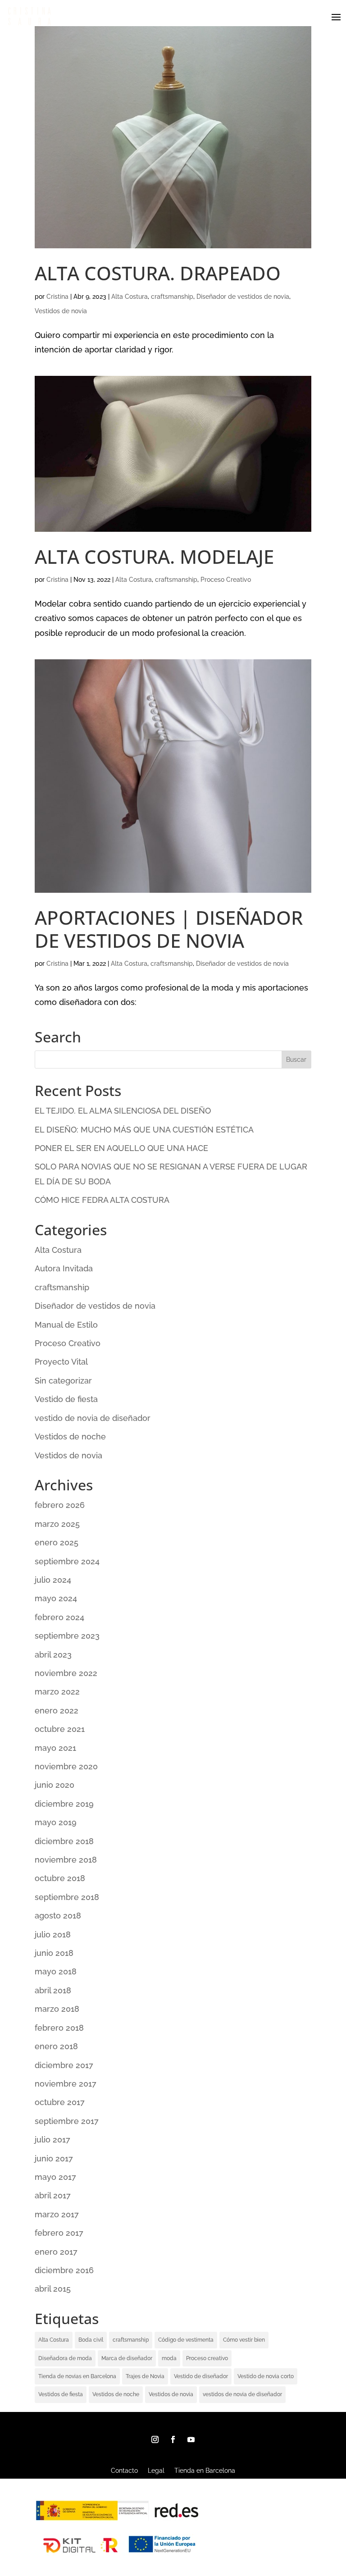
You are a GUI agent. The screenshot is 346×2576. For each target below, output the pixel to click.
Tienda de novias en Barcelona (77, 2376)
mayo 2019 (56, 1822)
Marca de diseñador (127, 2358)
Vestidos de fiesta (61, 2394)
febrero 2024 (59, 1617)
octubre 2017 (60, 2102)
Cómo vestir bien (244, 2340)
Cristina (57, 297)
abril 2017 (53, 2195)
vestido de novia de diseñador (93, 1418)
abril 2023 (53, 1655)
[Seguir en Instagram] (155, 2439)
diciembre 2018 (64, 1841)
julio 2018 (53, 1934)
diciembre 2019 (64, 1804)
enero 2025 (57, 1542)
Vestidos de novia (61, 311)
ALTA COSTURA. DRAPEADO (158, 273)
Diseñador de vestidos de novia (243, 297)
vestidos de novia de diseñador (242, 2394)
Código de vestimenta (186, 2340)
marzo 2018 (57, 2009)
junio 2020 (55, 1785)
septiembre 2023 (67, 1636)
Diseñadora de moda (65, 2358)
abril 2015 (53, 2289)
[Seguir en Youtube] (191, 2439)
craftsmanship (172, 297)
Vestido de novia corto (266, 2376)
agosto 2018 (58, 1916)
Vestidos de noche (70, 1436)
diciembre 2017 (64, 2065)
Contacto (124, 2471)
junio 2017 (54, 2158)
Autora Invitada (64, 1268)
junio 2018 (54, 1953)
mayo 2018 (56, 1971)
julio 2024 (53, 1580)
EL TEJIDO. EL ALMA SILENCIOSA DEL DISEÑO (123, 1111)
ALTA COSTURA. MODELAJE (154, 556)
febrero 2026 (60, 1505)
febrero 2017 (59, 2233)
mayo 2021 (55, 1748)
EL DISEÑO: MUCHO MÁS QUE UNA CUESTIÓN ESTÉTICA (144, 1130)
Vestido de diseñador (201, 2376)
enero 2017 (56, 2252)
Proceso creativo (207, 2358)
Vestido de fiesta (66, 1399)
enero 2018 (56, 2046)
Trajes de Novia (145, 2376)
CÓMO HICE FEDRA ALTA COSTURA (102, 1200)
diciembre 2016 (64, 2270)
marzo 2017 (57, 2214)
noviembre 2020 (66, 1766)
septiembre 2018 (67, 1897)
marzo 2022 (57, 1692)
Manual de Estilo (66, 1325)
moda (169, 2358)
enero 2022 (57, 1710)
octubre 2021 (60, 1729)
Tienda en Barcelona (205, 2471)
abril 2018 (53, 1990)
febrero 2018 (59, 2028)
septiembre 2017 (67, 2121)
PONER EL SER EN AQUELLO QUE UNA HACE (121, 1148)
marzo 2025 (57, 1524)
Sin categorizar (63, 1381)
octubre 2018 (60, 1878)
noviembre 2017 (66, 2084)
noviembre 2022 (66, 1673)
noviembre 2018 (66, 1860)
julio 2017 (52, 2140)
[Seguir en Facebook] (173, 2439)
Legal (156, 2471)
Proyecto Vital (61, 1362)
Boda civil (91, 2340)
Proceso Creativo (226, 580)
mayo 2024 (56, 1598)
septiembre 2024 (67, 1561)
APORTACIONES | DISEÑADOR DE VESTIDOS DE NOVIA (169, 929)
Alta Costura (130, 297)
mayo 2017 (55, 2177)
